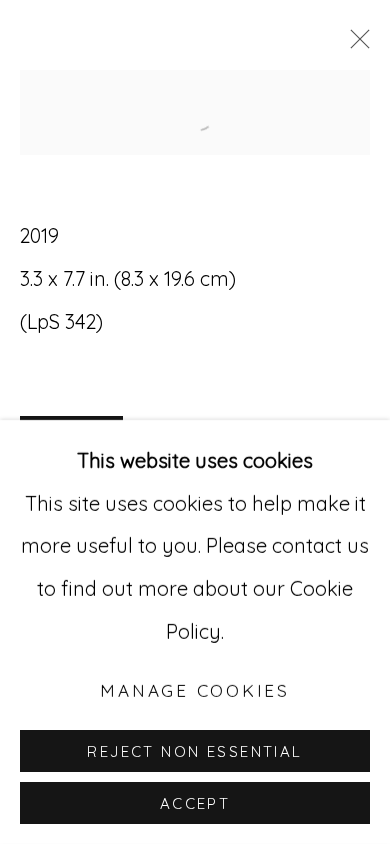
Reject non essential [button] (194, 751)
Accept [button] (195, 803)
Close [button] (355, 45)
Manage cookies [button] (195, 690)
